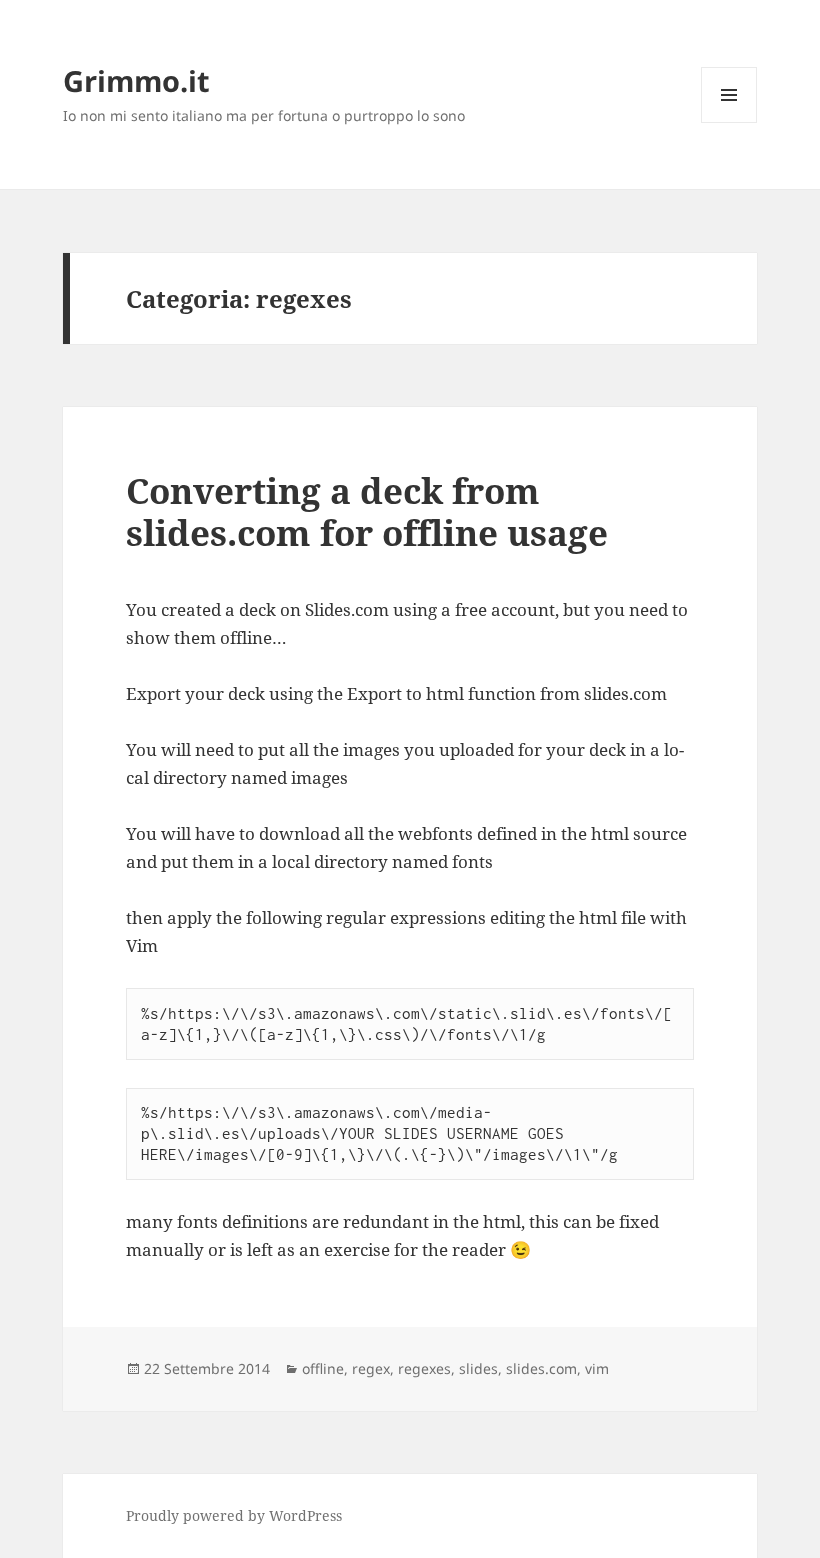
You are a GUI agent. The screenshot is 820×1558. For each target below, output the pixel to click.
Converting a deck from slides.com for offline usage (367, 511)
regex (371, 1368)
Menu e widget (729, 122)
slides (478, 1368)
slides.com (541, 1368)
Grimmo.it (136, 80)
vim (597, 1368)
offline (323, 1368)
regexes (424, 1368)
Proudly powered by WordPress (234, 1515)
